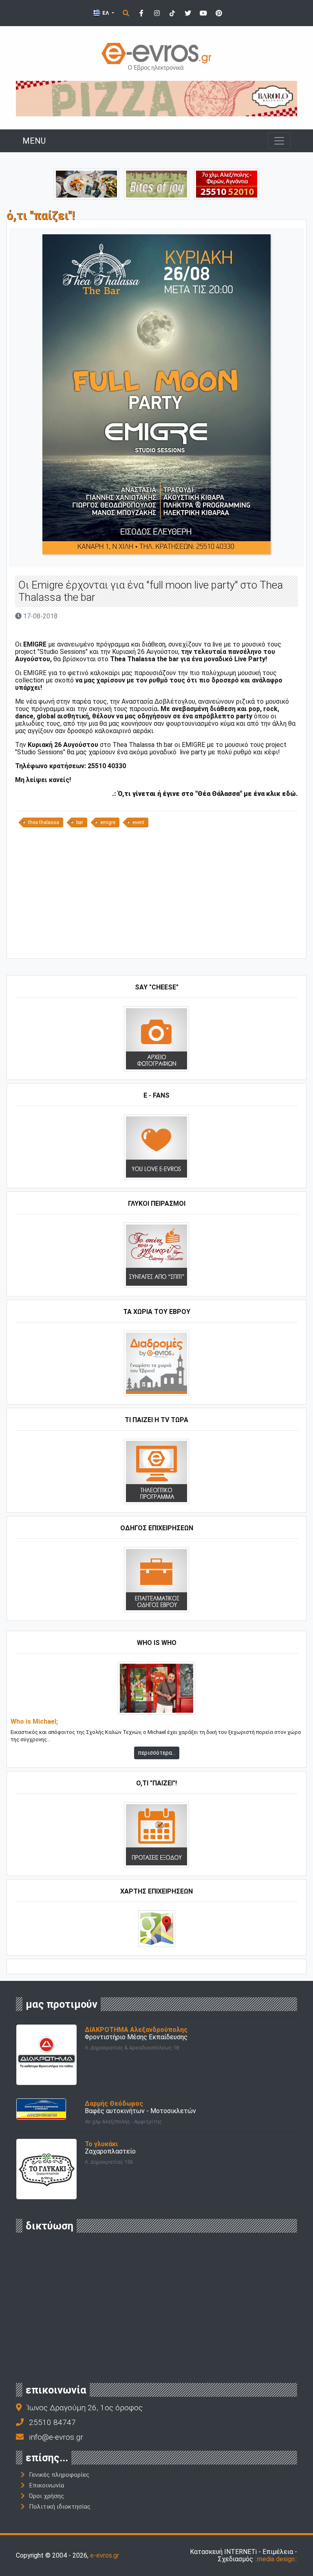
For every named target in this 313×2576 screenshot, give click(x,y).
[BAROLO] (156, 98)
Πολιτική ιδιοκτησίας (60, 2507)
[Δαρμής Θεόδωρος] (41, 2108)
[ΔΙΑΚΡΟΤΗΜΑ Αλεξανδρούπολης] (46, 2054)
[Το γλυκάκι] (156, 183)
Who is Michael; (34, 1722)
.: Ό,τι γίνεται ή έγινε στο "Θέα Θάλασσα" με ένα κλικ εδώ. (205, 794)
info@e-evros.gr (56, 2437)
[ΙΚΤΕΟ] (227, 183)
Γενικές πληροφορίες (59, 2475)
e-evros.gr (105, 2555)
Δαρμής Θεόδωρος (114, 2104)
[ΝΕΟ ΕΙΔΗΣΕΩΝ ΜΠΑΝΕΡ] (156, 945)
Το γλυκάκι (101, 2144)
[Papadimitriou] (86, 183)
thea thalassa (44, 822)
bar (80, 822)
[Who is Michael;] (156, 1688)
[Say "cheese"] (156, 1038)
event (138, 822)
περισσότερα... (157, 1753)
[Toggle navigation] (279, 141)
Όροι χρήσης (46, 2496)
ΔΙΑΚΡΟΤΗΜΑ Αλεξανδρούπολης (136, 2030)
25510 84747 (52, 2422)
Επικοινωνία (46, 2485)
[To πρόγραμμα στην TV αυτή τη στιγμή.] (156, 1471)
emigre (108, 822)
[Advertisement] (156, 896)
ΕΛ (106, 13)
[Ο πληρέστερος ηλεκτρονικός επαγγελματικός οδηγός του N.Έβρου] (156, 56)
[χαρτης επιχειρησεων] (157, 1928)
